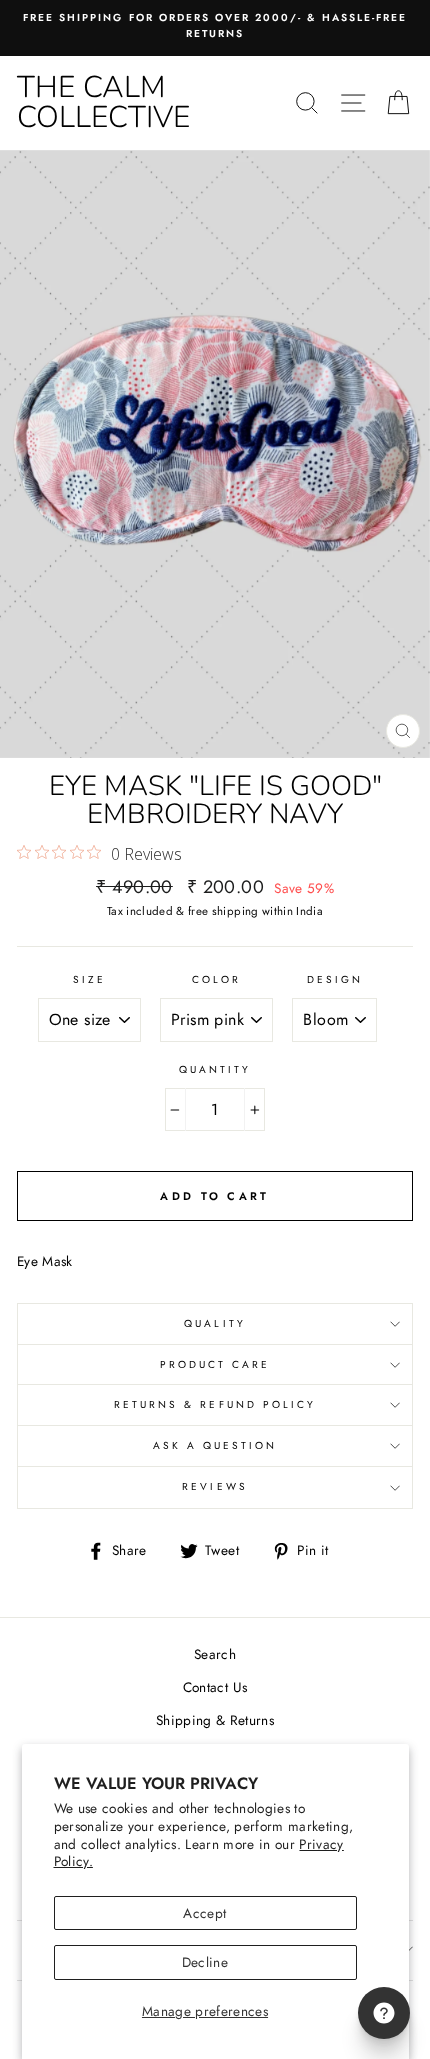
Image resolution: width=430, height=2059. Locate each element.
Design (335, 979)
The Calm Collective (103, 102)
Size (89, 979)
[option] (215, 26)
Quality (214, 1323)
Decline (205, 1962)
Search (215, 1654)
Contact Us (215, 1687)
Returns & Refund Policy (215, 1404)
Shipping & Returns (215, 1720)
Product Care (215, 1364)
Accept (204, 1913)
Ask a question (215, 1445)
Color (216, 979)
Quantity (215, 1069)
